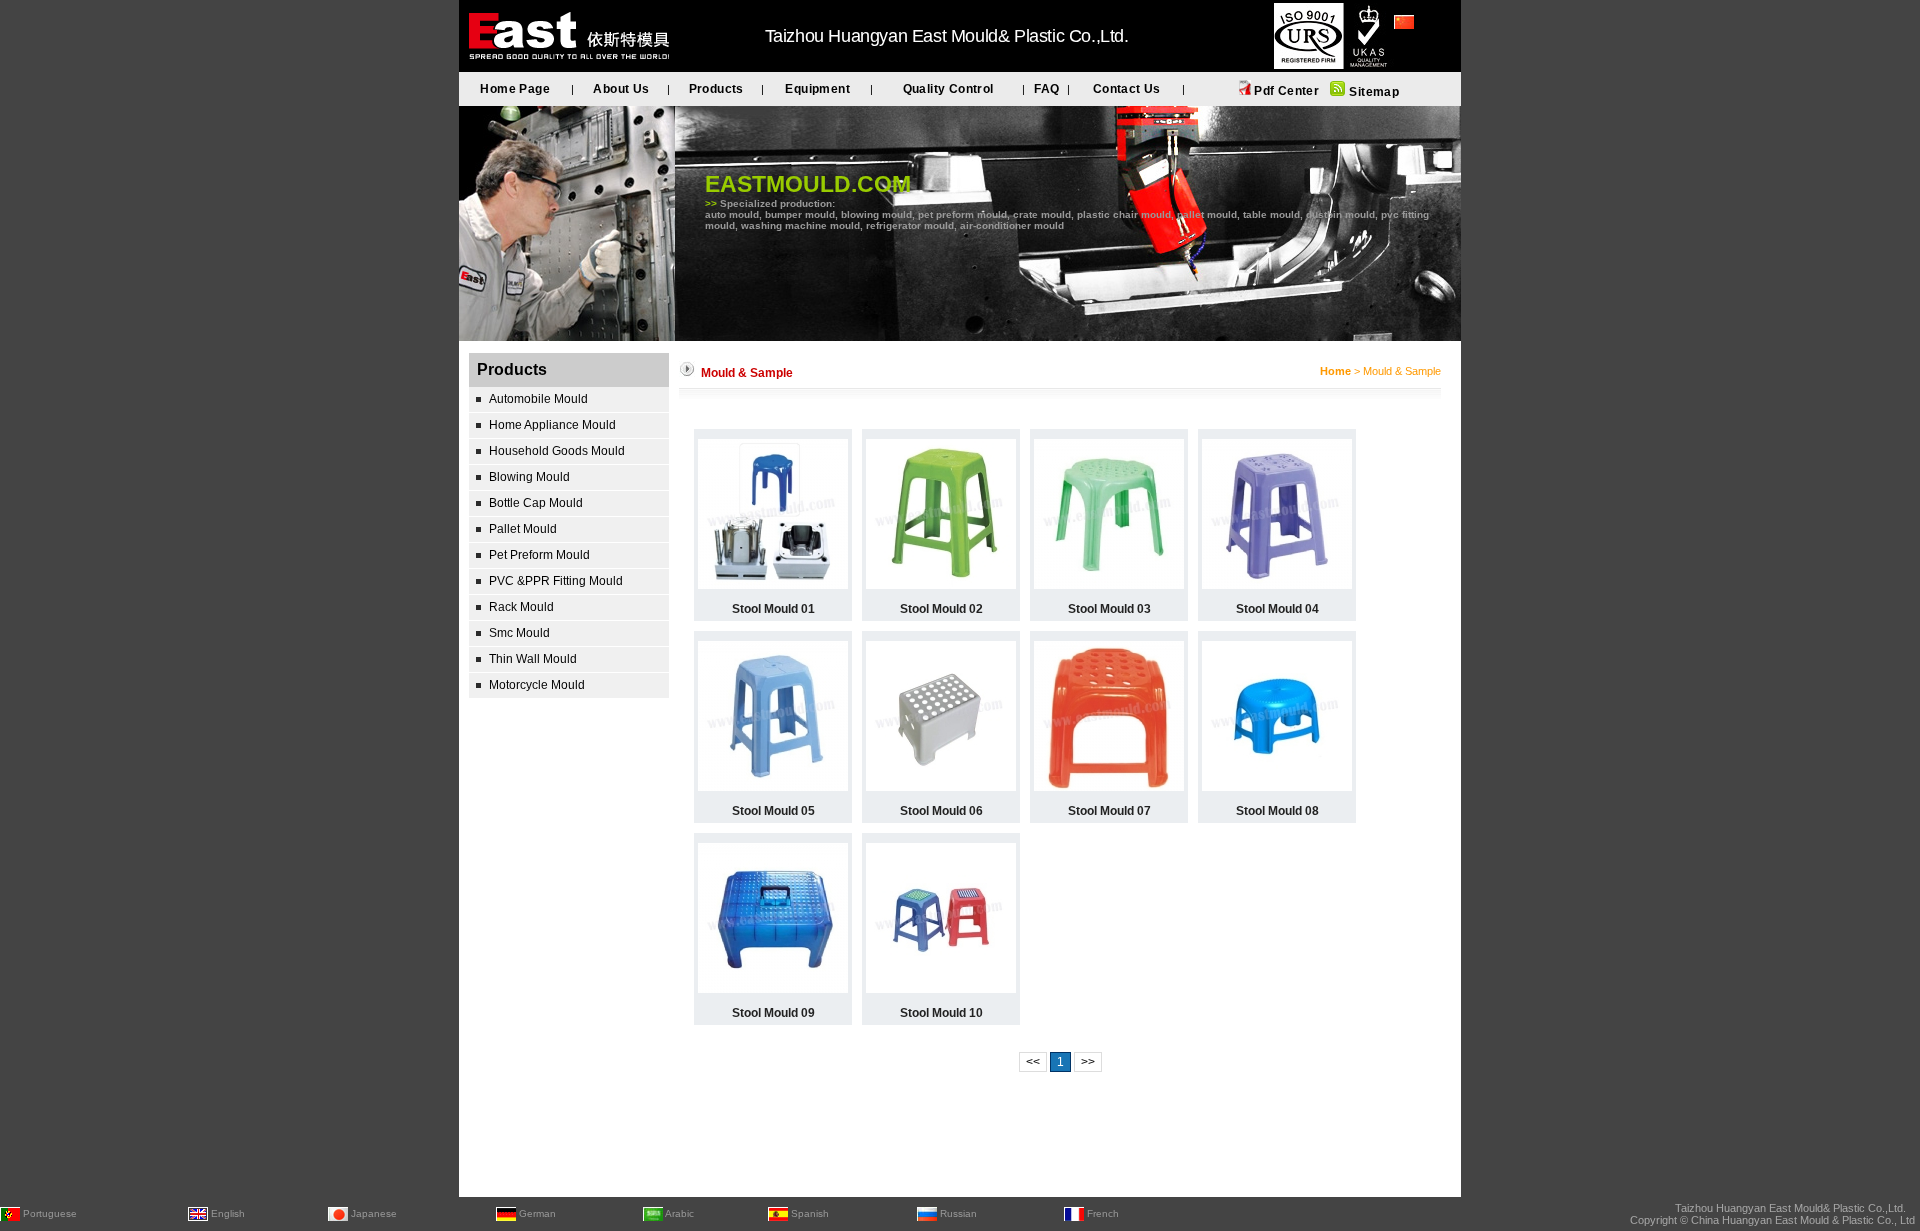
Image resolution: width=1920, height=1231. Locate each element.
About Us (621, 89)
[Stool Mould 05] (773, 787)
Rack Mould (521, 607)
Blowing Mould (529, 477)
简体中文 (1418, 49)
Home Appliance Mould (552, 425)
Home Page (515, 89)
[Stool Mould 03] (1109, 585)
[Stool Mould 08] (1277, 787)
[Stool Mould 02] (941, 585)
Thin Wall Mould (533, 659)
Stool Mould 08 (1277, 811)
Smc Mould (519, 633)
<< (1033, 1062)
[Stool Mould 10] (941, 989)
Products (716, 89)
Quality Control (948, 89)
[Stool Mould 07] (1109, 787)
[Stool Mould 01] (773, 585)
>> (1088, 1062)
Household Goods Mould (557, 451)
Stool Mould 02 (941, 609)
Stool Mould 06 (941, 811)
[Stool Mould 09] (773, 989)
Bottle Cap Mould (536, 503)
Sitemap (1372, 92)
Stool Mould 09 (773, 1013)
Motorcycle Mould (537, 685)
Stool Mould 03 (1109, 609)
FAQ (1046, 89)
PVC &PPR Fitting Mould (556, 581)
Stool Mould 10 (941, 1013)
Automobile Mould (538, 399)
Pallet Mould (523, 529)
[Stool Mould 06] (941, 787)
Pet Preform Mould (539, 555)
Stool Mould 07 (1109, 811)
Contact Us (1127, 89)
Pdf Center (1285, 91)
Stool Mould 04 (1277, 609)
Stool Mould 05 (773, 811)
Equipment (817, 89)
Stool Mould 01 (773, 609)
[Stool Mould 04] (1277, 585)
